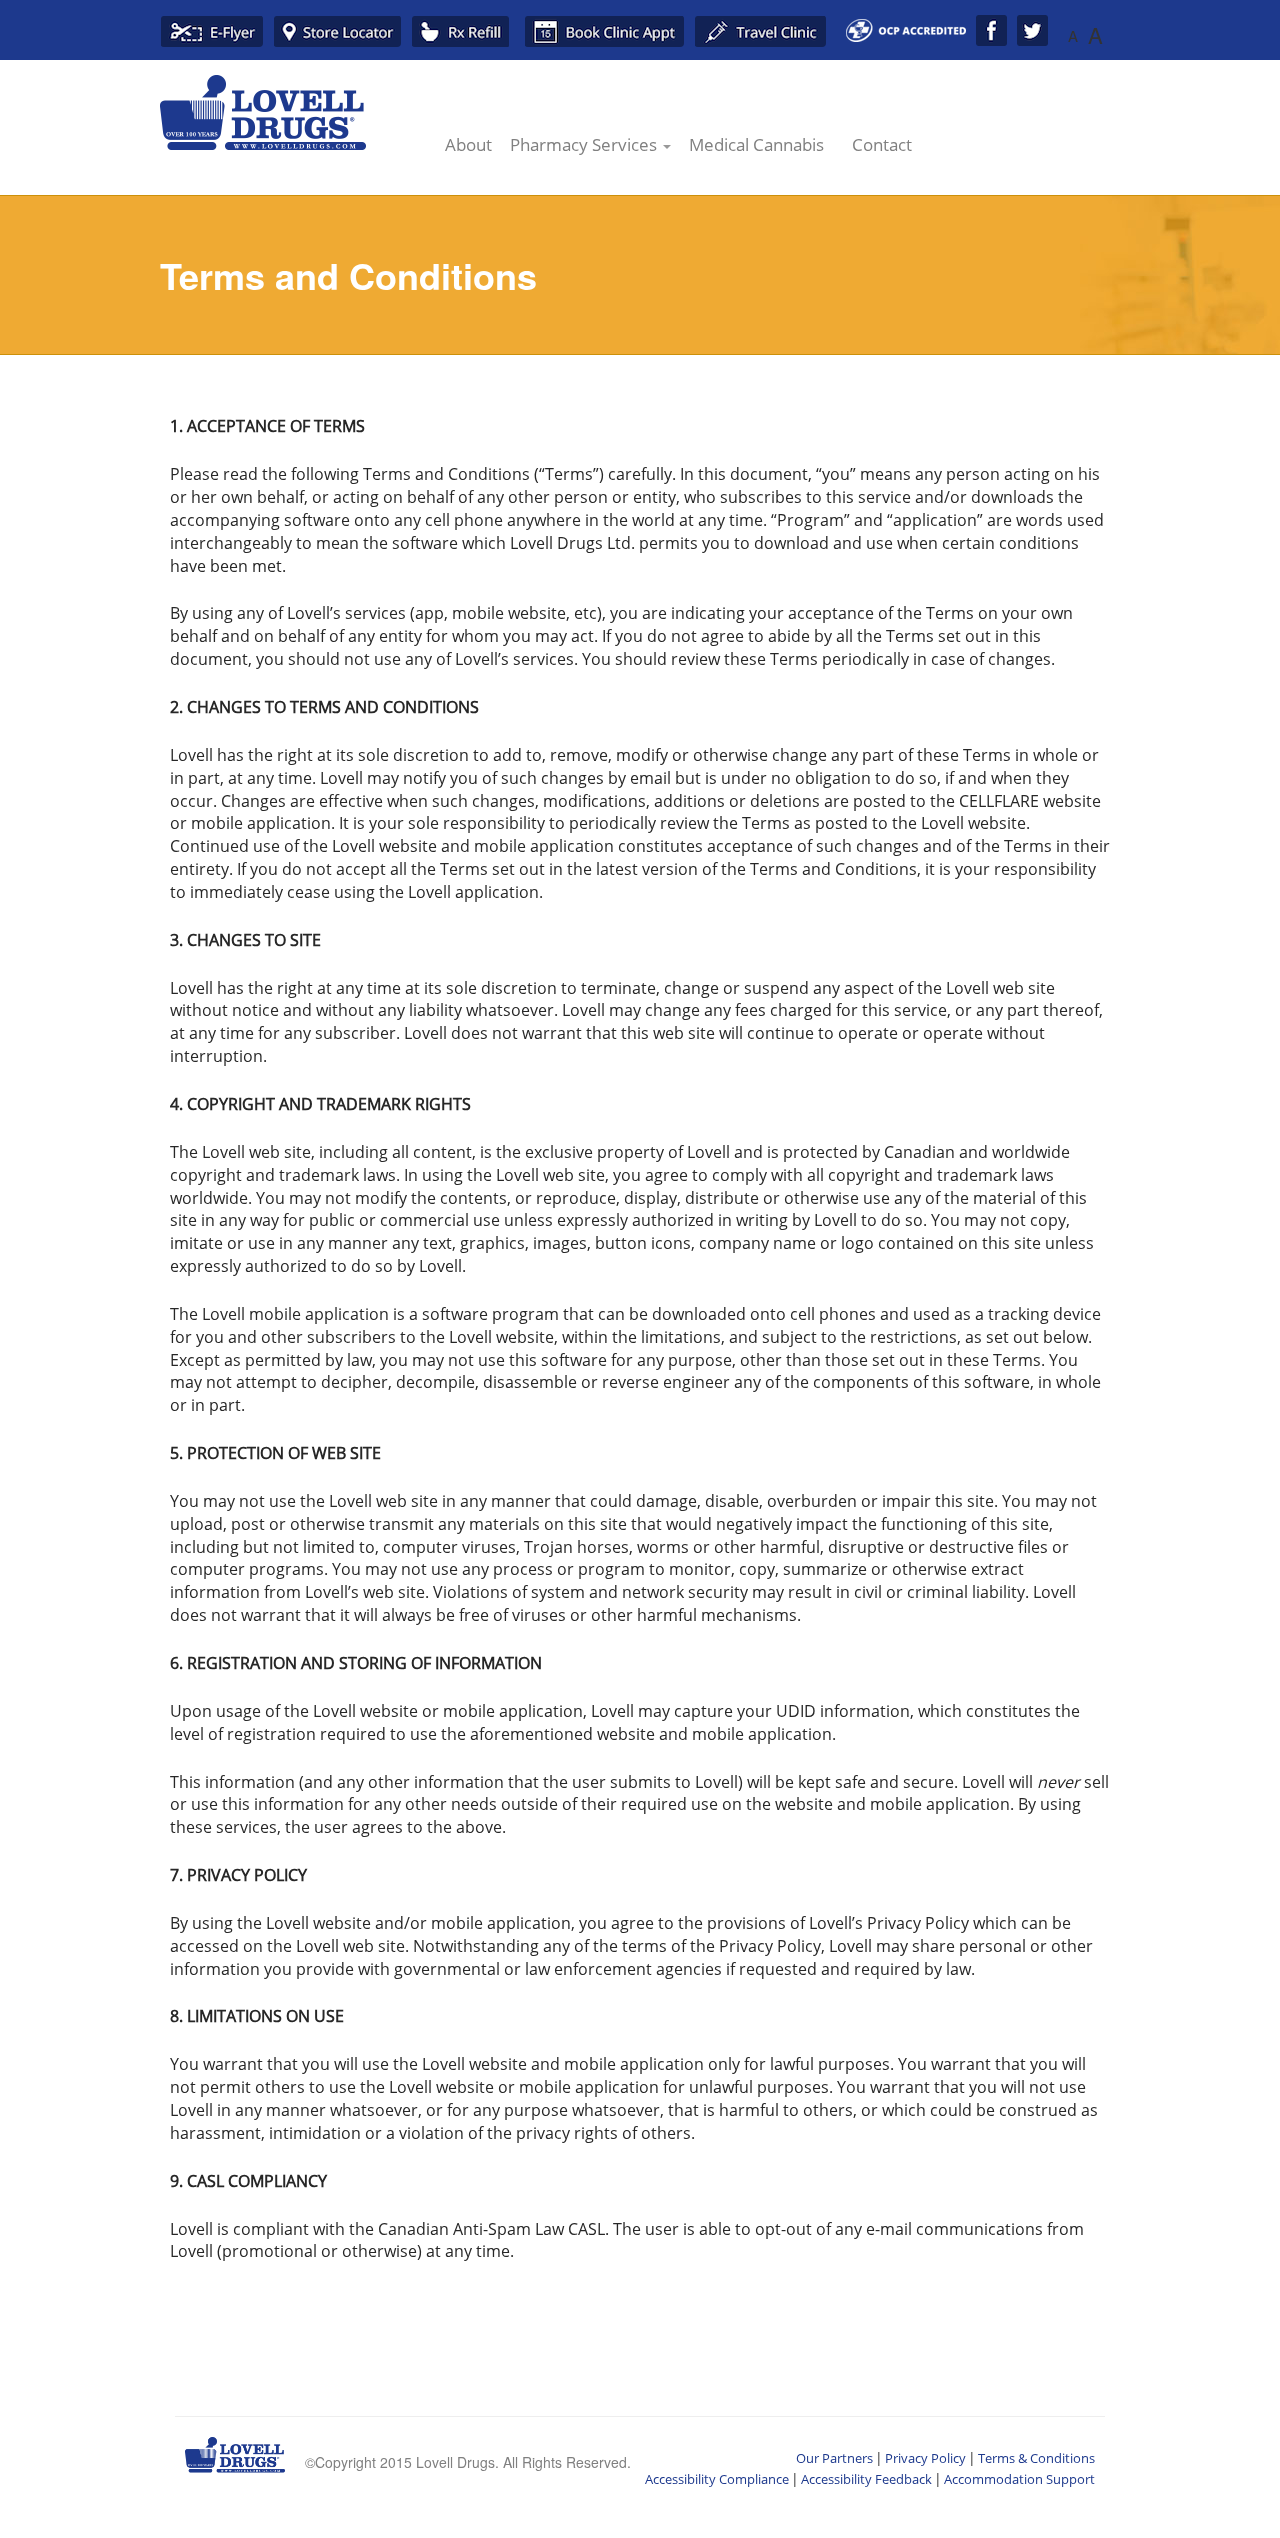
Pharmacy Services (585, 144)
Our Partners (834, 2458)
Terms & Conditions (1036, 2458)
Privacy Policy (925, 2458)
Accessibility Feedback (866, 2479)
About (468, 144)
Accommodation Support (1019, 2479)
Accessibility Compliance (717, 2479)
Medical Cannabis (756, 144)
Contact (882, 144)
